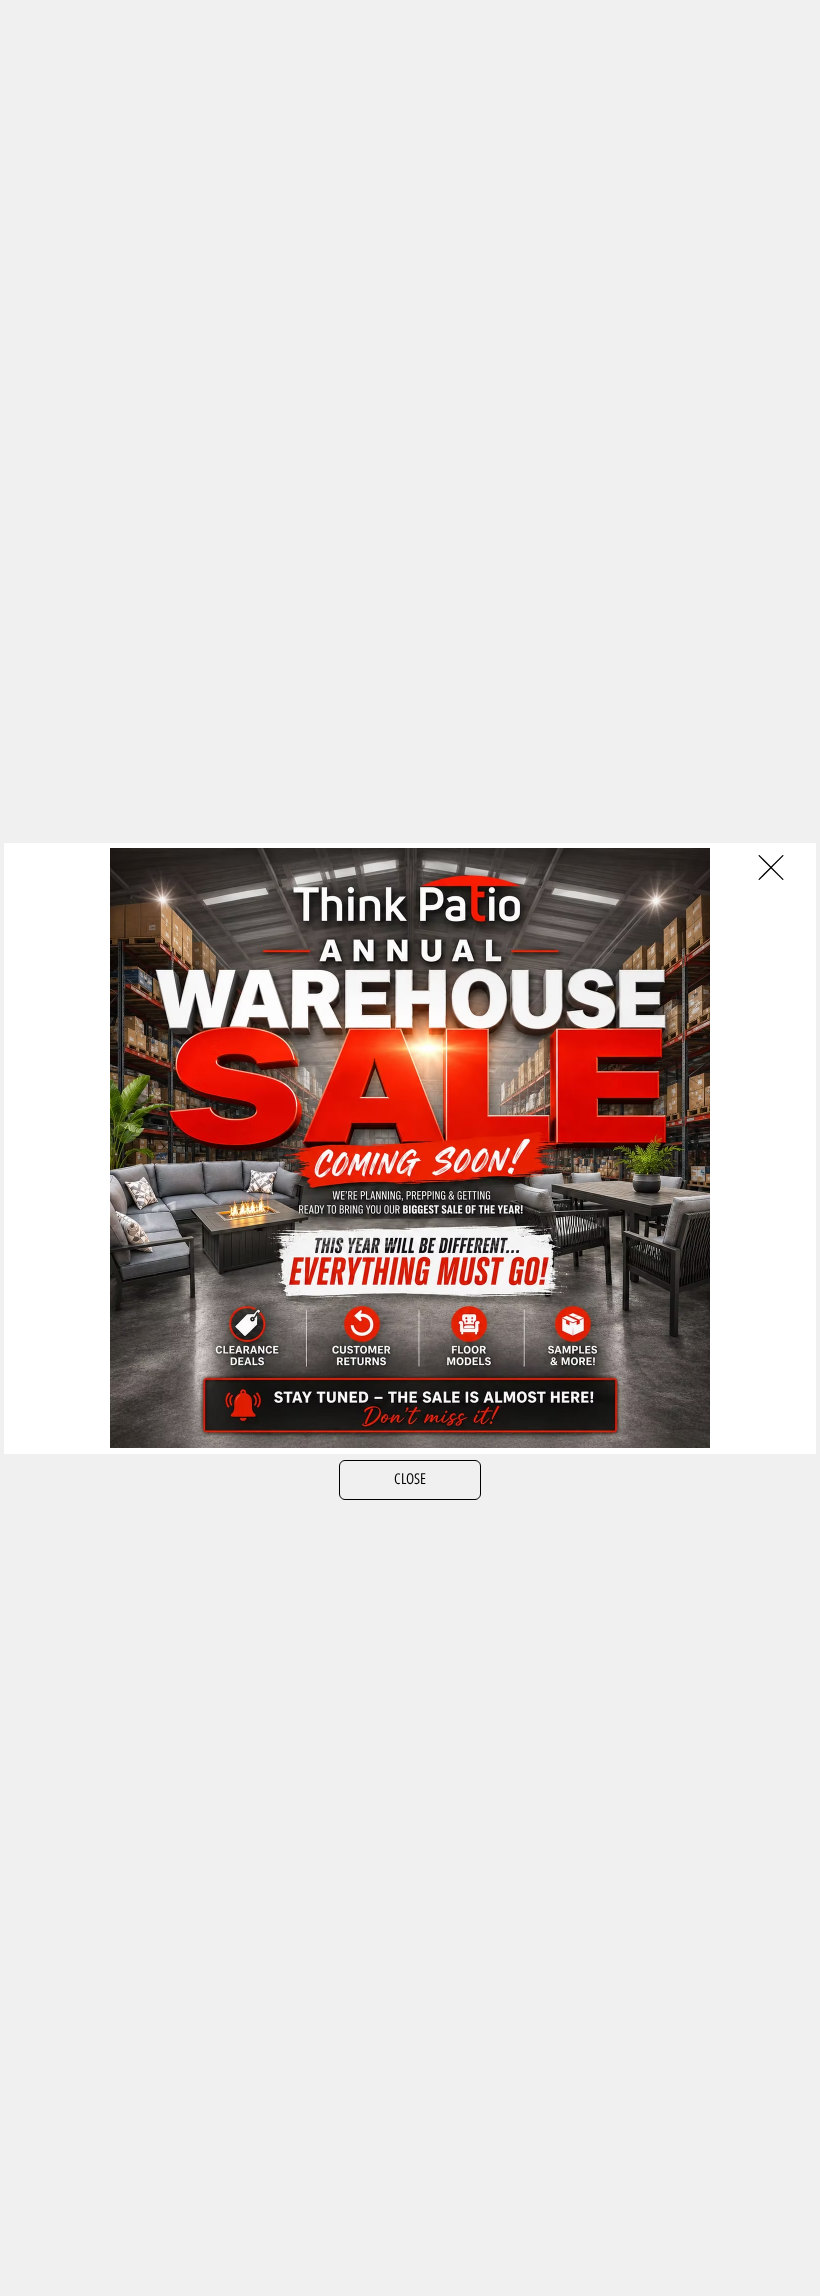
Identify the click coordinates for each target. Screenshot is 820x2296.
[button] (771, 867)
